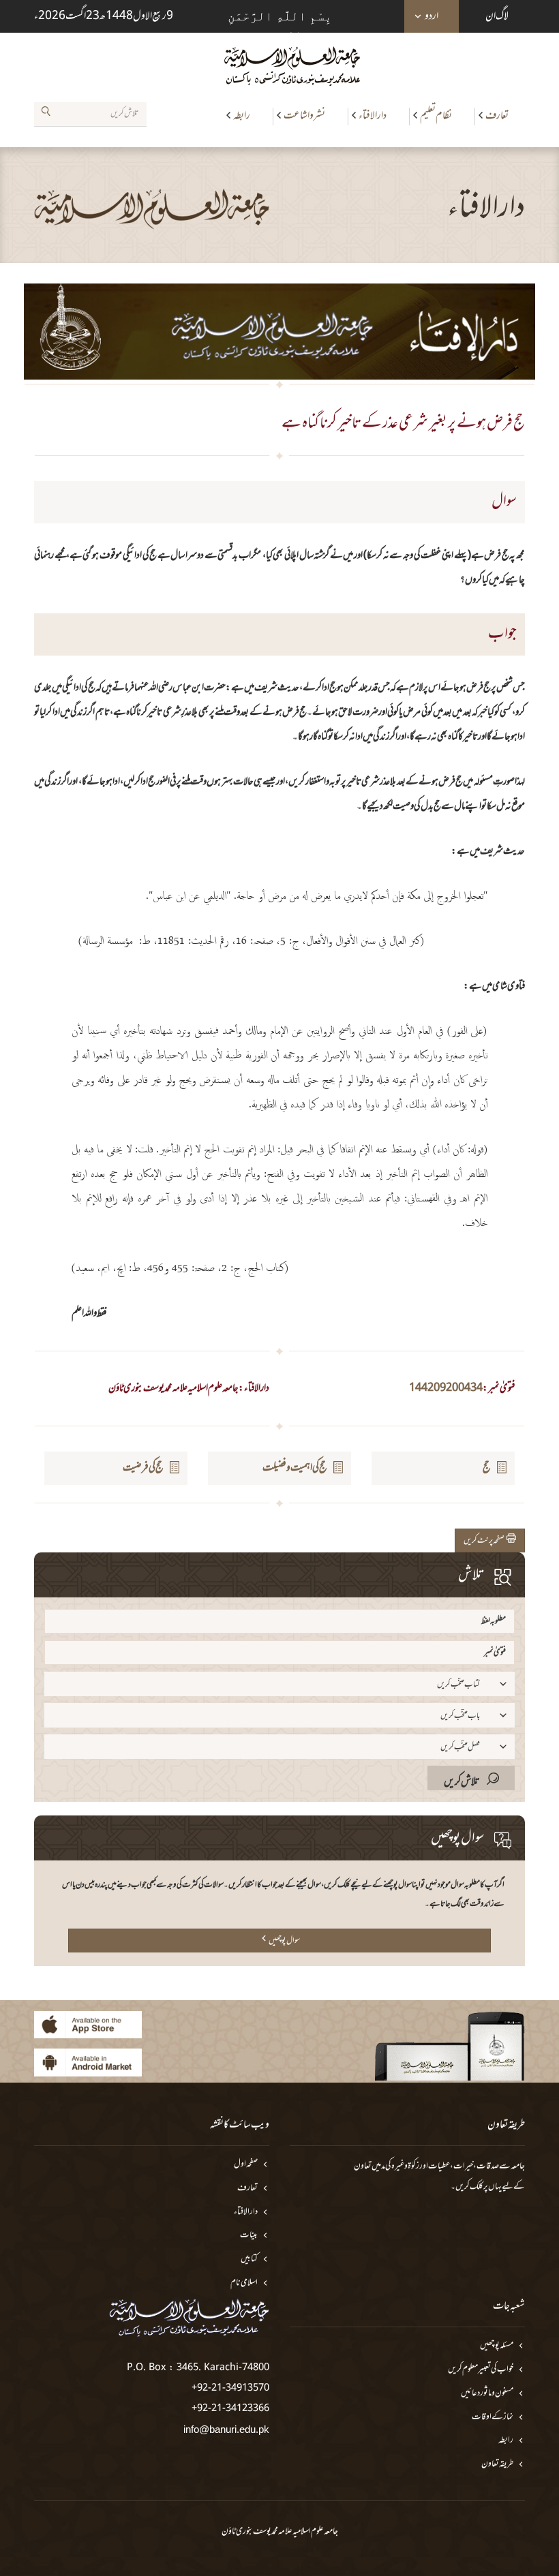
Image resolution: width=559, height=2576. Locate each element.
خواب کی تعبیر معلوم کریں (481, 2370)
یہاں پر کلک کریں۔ (476, 2187)
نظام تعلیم (436, 116)
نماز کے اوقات (493, 2418)
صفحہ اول (246, 2165)
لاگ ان (497, 16)
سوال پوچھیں (284, 1941)
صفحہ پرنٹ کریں (485, 1541)
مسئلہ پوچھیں (497, 2346)
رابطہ (242, 116)
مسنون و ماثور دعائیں (487, 2394)
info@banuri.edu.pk (226, 2429)
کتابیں (249, 2259)
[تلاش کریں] (46, 114)
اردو (432, 16)
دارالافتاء (373, 116)
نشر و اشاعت (304, 116)
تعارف (497, 116)
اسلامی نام (244, 2283)
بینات (249, 2236)
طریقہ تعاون (497, 2465)
